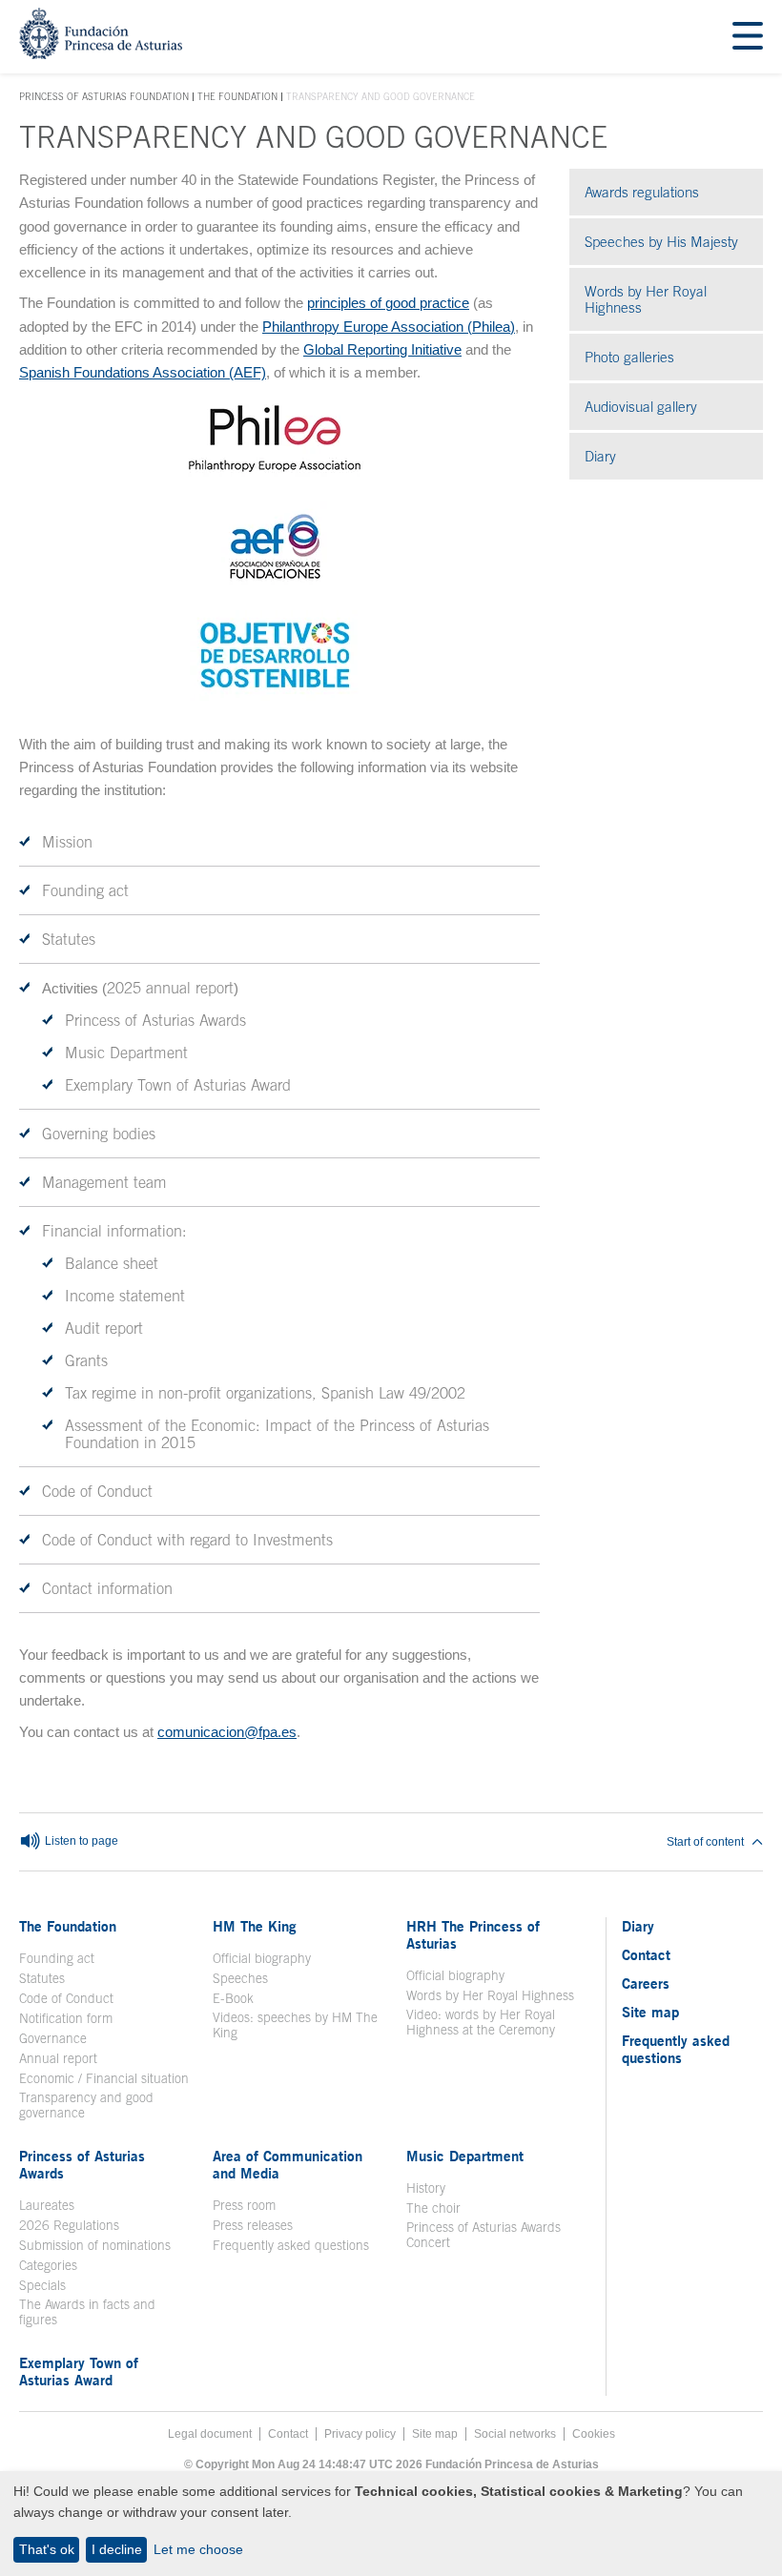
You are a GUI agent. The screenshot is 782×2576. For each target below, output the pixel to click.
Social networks (515, 2434)
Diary (600, 456)
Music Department (126, 1053)
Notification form (66, 2018)
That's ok (47, 2549)
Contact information (107, 1588)
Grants (86, 1360)
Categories (48, 2265)
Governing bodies (99, 1134)
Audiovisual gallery (674, 407)
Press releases (253, 2225)
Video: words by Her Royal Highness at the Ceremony (481, 2022)
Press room (244, 2205)
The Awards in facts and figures (87, 2312)
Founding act (85, 890)
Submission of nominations (95, 2245)
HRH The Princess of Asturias (473, 1934)
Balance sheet (112, 1263)
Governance (53, 2038)
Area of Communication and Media (288, 2164)
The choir (433, 2208)
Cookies (594, 2434)
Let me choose (198, 2549)
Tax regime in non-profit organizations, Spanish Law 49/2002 (265, 1393)
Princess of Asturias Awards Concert (484, 2235)
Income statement (125, 1296)
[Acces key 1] (101, 54)
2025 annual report (170, 988)
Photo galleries (674, 357)
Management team (104, 1182)
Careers (646, 1983)
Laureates (47, 2205)
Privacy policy (360, 2434)
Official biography (262, 1958)
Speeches (240, 1978)
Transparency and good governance (86, 2105)
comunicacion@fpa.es (227, 1732)
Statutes (69, 939)
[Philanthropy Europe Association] (275, 478)
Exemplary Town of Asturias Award (178, 1085)
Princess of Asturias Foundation (104, 97)
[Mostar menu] (748, 37)
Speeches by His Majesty (661, 242)
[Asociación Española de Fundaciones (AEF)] (274, 587)
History (426, 2188)
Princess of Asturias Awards (155, 1020)
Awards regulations (642, 192)
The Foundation (237, 96)
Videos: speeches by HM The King (295, 2025)
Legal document (210, 2434)
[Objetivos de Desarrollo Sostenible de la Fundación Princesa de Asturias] (275, 695)
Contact (646, 1954)
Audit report (104, 1328)
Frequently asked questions (291, 2245)
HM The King (255, 1926)
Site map (650, 2012)
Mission (67, 842)
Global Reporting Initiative (382, 349)
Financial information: (114, 1231)
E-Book (233, 1998)
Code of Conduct (97, 1491)
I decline (117, 2549)
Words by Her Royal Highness (646, 299)
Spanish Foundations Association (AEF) (143, 372)
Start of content (705, 1842)
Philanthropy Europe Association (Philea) (389, 327)
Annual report (58, 2058)
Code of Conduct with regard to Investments (187, 1540)
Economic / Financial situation (104, 2078)
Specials (42, 2285)
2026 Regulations (69, 2225)
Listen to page (80, 1841)
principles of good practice (388, 303)
